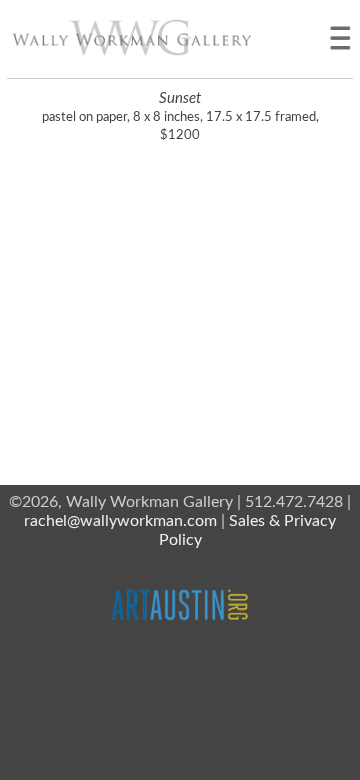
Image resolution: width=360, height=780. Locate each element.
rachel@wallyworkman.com (120, 521)
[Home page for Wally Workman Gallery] (132, 37)
